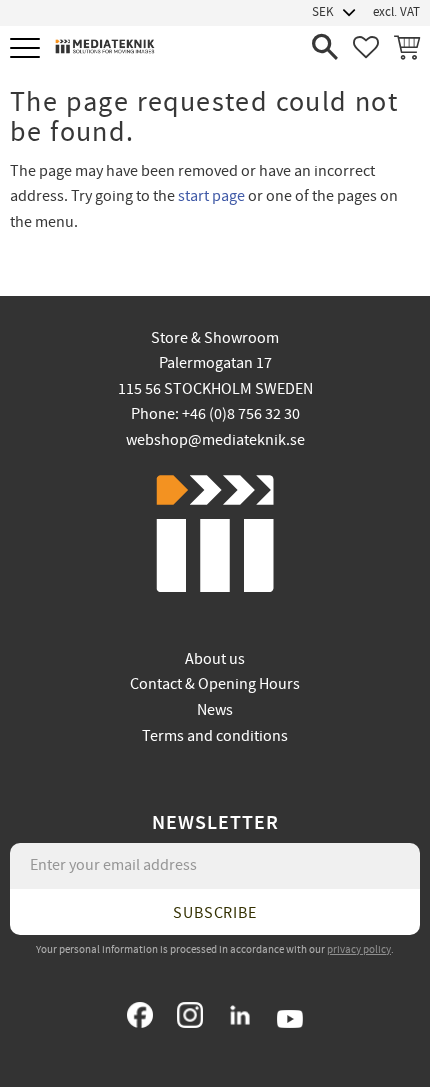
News (215, 710)
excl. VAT (396, 12)
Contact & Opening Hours (215, 684)
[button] (27, 49)
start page (211, 196)
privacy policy (359, 949)
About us (215, 659)
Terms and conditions (215, 736)
